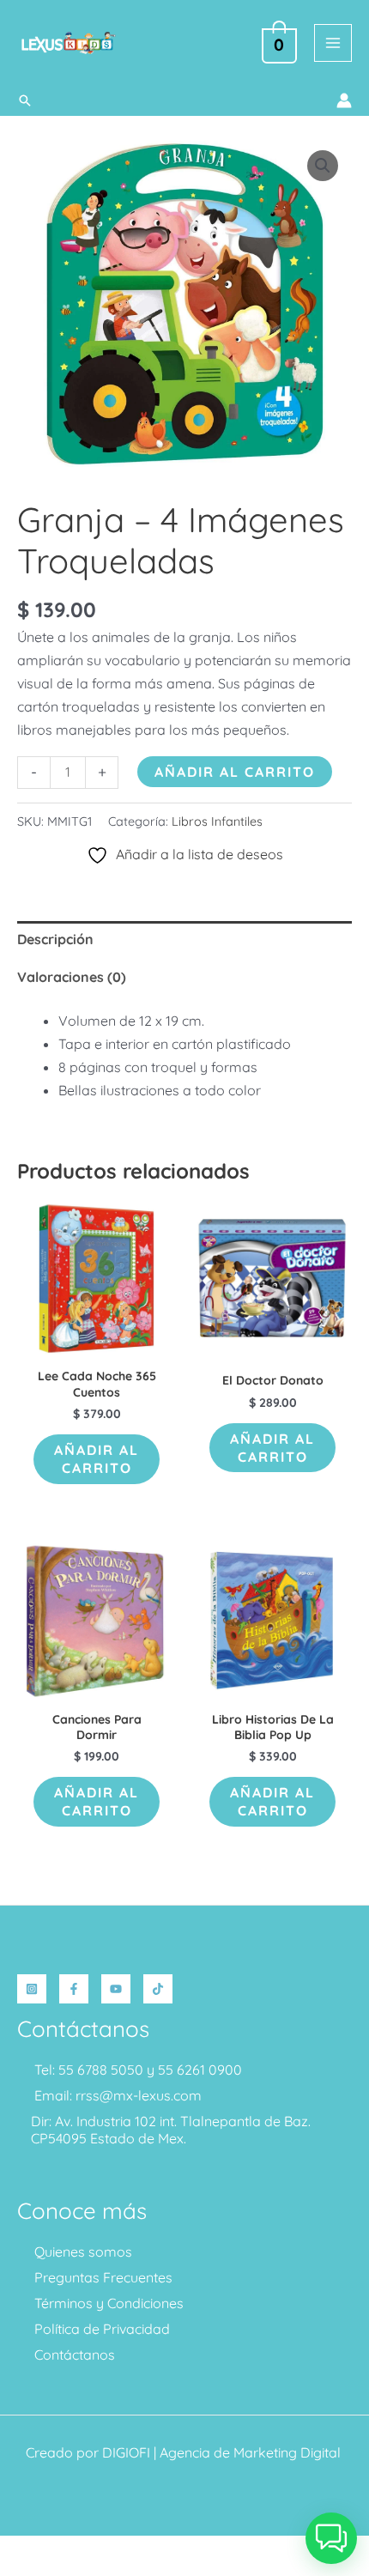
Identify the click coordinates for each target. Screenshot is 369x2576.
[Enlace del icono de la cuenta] (344, 100)
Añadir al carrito (235, 772)
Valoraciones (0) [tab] (72, 977)
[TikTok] (158, 1989)
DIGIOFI (126, 2452)
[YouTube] (116, 1989)
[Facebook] (74, 1989)
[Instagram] (32, 1989)
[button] (25, 100)
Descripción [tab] (55, 939)
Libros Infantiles (217, 821)
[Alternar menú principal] (333, 43)
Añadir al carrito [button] (97, 1459)
